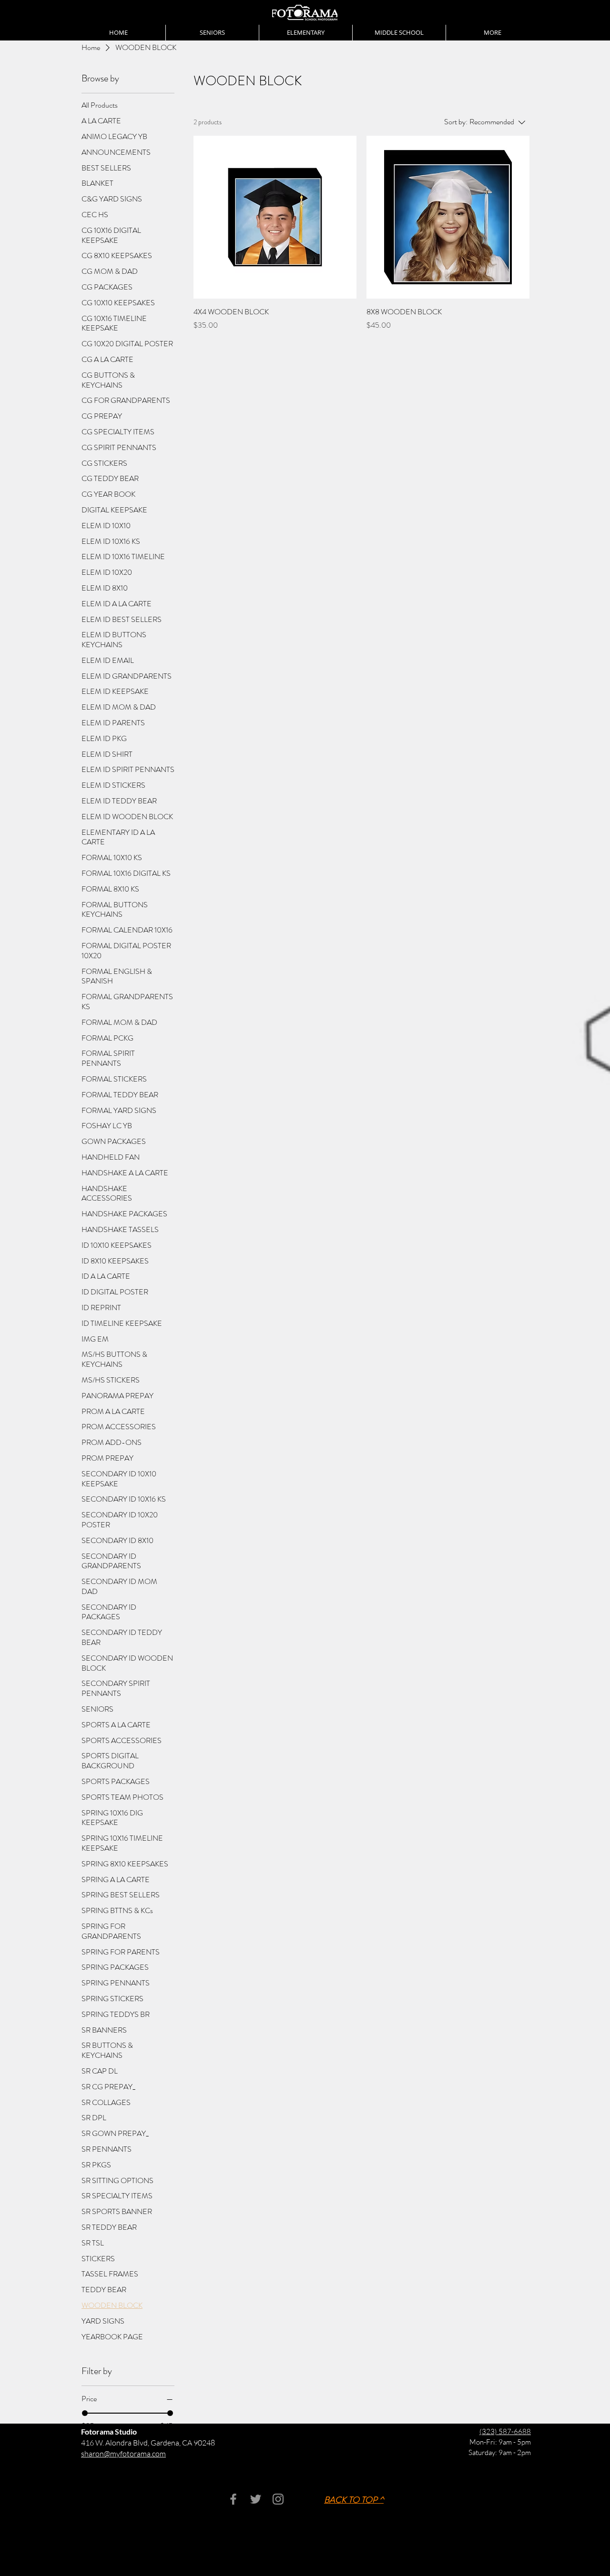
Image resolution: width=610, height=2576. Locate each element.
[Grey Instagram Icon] (278, 2499)
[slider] (85, 2413)
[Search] (529, 20)
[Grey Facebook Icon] (233, 2499)
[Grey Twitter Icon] (256, 2499)
